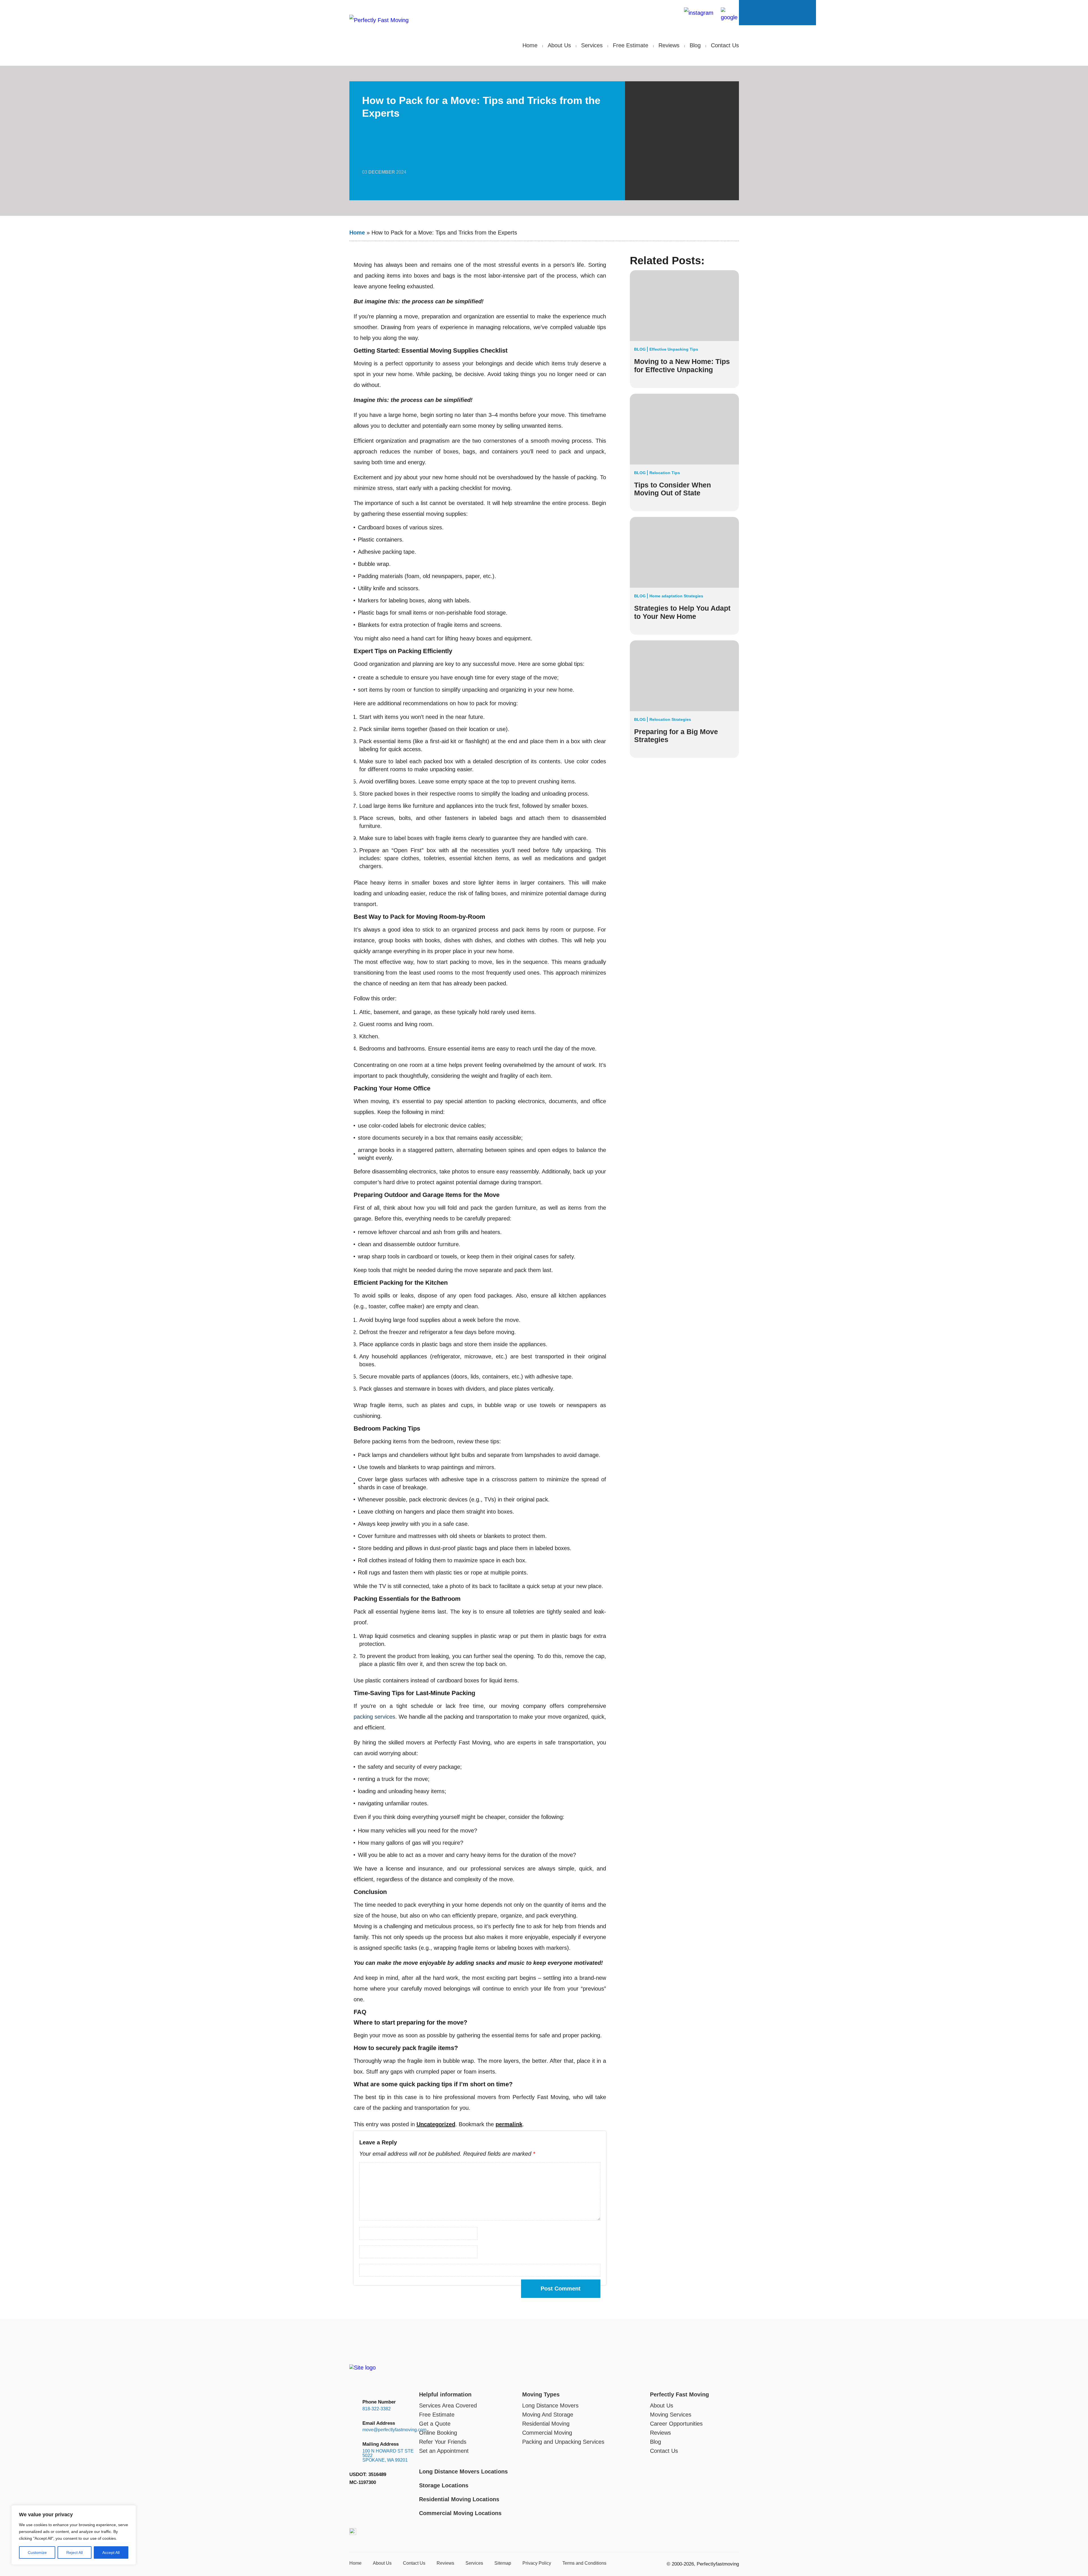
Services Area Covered (448, 2405)
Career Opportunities (676, 2424)
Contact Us (725, 45)
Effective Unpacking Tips (674, 349)
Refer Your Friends (443, 2442)
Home (530, 45)
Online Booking (438, 2433)
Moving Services (671, 2415)
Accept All (111, 2552)
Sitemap (503, 2563)
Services (592, 45)
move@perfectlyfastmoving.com (642, 13)
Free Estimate (631, 45)
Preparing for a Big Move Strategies (676, 736)
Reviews (669, 45)
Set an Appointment (444, 2451)
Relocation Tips (665, 473)
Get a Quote (435, 2424)
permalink (509, 2124)
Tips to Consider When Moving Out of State (672, 489)
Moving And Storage (548, 2415)
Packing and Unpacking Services (563, 2442)
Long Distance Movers (550, 2405)
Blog (695, 45)
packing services (374, 1717)
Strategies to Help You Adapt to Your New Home (682, 612)
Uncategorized (436, 2124)
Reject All (75, 2552)
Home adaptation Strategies (676, 596)
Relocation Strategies (670, 719)
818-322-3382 (377, 2409)
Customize (37, 2552)
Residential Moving (546, 2424)
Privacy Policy (537, 2563)
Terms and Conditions (584, 2563)
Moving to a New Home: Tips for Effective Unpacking (682, 366)
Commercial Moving (547, 2433)
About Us (559, 45)
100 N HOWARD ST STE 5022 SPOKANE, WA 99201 (388, 2456)
